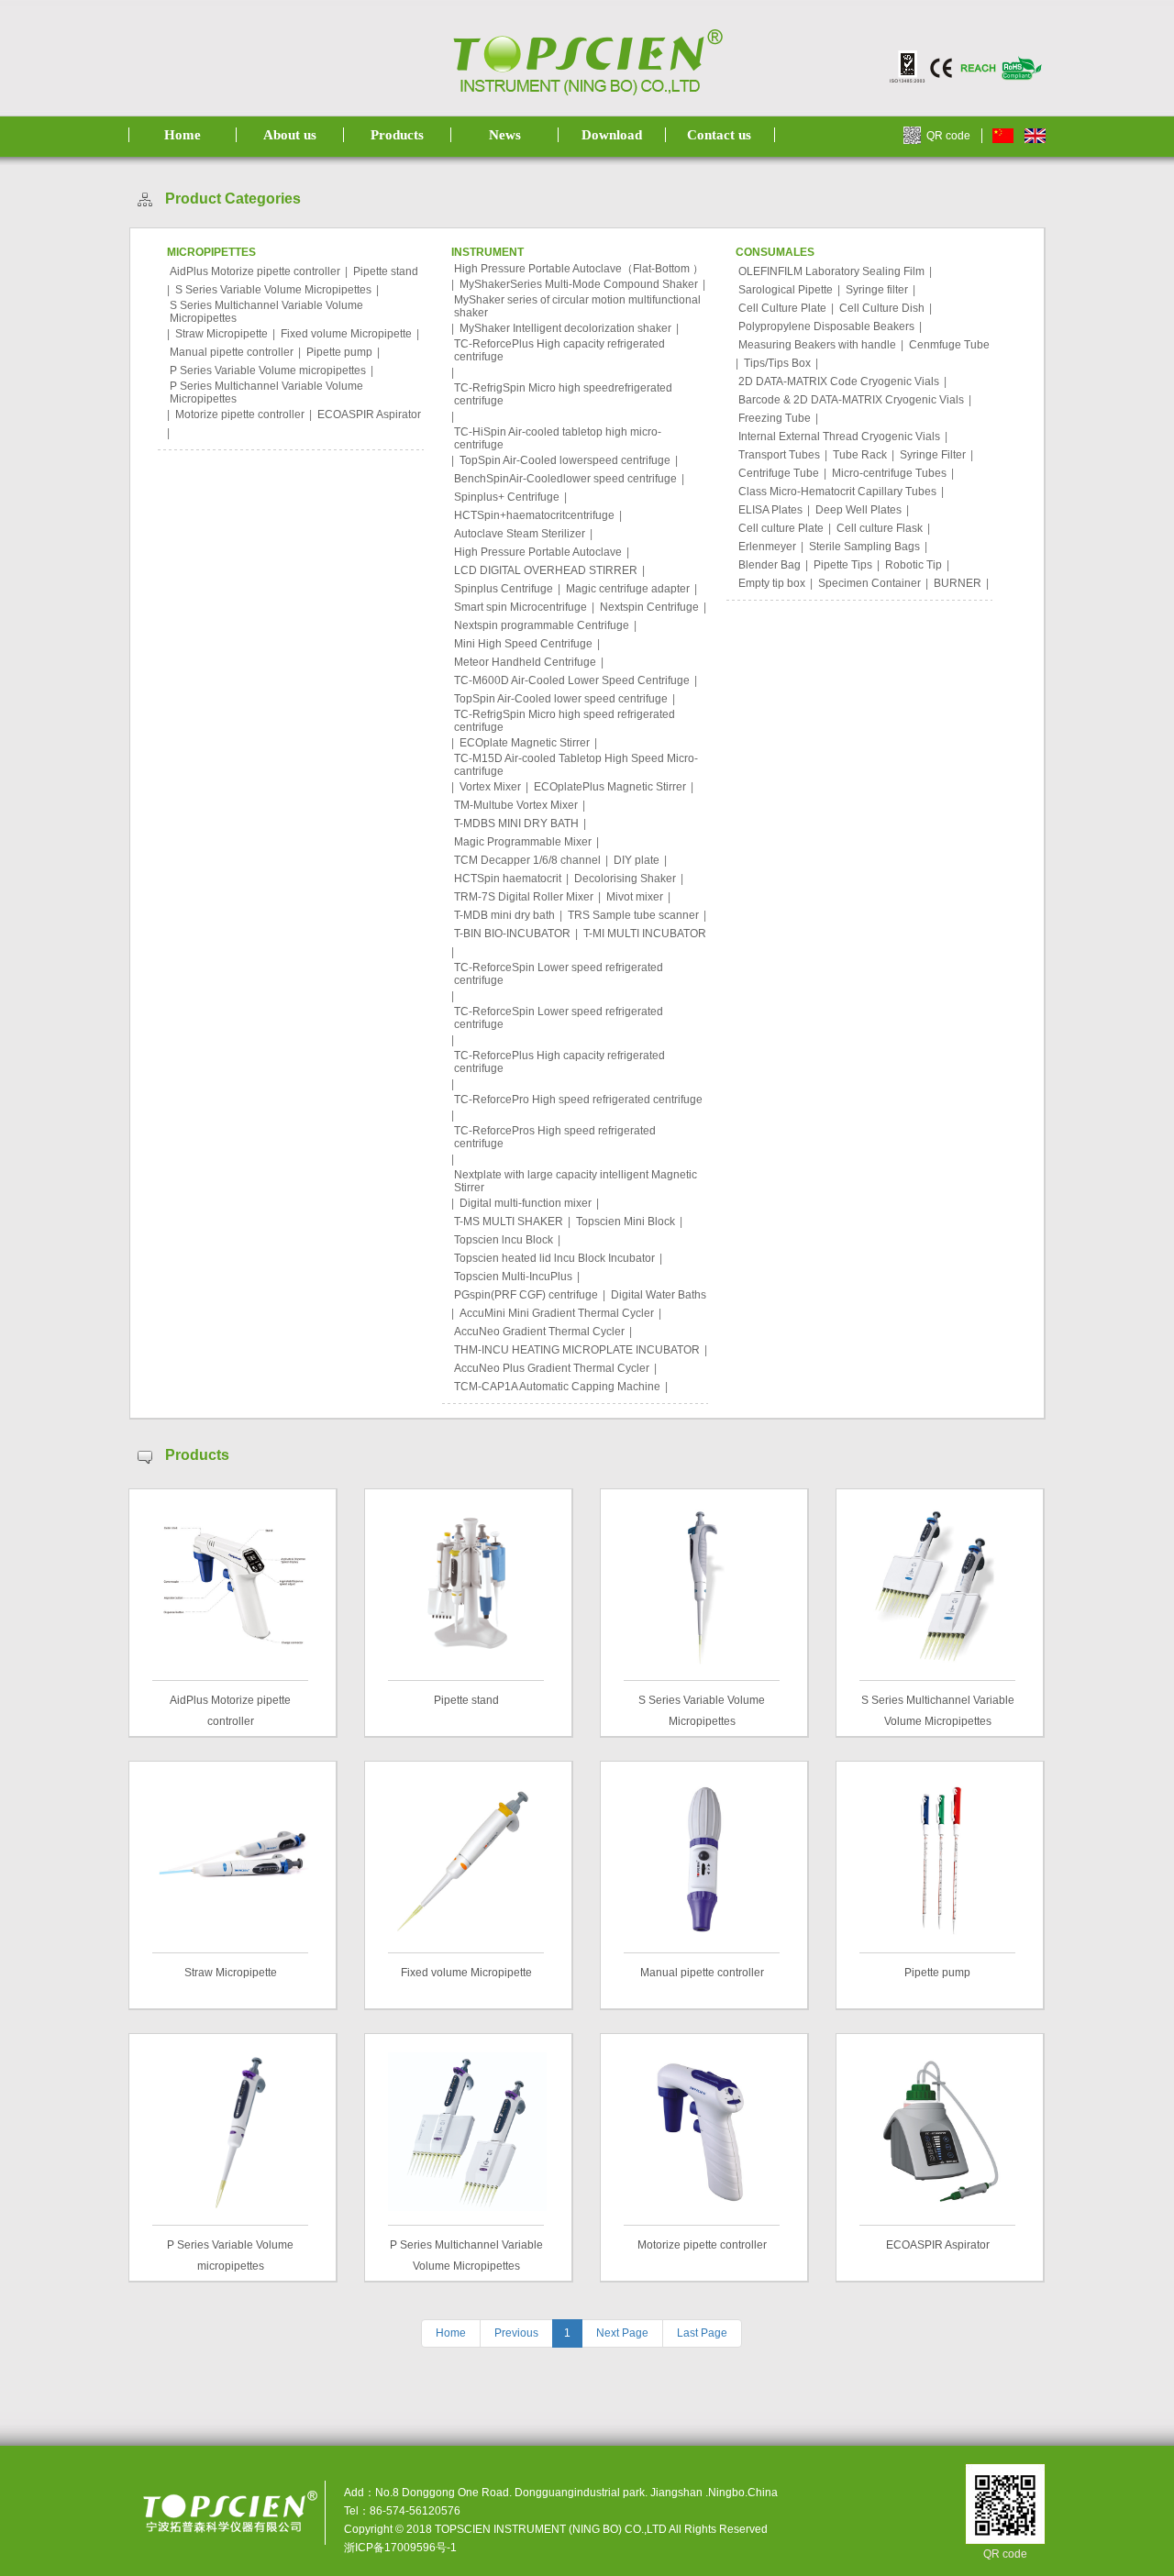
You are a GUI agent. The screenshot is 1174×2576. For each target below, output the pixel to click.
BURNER (958, 583)
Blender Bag (770, 565)
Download (612, 135)
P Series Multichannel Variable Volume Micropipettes (266, 392)
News (505, 135)
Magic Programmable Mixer (523, 842)
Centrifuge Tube (779, 473)
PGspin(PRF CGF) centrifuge (526, 1295)
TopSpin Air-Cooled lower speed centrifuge (561, 699)
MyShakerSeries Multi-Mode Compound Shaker (579, 284)
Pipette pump (339, 352)
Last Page (702, 2333)
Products (397, 135)
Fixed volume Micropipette (346, 334)
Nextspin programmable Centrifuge (542, 625)
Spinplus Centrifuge (504, 589)
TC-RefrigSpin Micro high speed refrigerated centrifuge (565, 721)
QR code (948, 136)
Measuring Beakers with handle (817, 345)
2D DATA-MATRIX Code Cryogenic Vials (839, 381)
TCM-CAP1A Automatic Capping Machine (557, 1387)
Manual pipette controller (232, 352)
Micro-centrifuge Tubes (889, 473)
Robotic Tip (914, 565)
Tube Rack (860, 455)
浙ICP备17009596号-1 (400, 2548)
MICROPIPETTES (211, 252)
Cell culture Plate (781, 528)
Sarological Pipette (786, 290)
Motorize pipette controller (240, 415)
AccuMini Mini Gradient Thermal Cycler (557, 1313)
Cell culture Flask (880, 528)
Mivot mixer (635, 897)
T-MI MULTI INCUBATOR (645, 934)
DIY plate (637, 860)
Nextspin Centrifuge (649, 607)
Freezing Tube (775, 418)
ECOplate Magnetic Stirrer (525, 743)
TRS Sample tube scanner (633, 915)
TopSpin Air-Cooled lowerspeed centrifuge (565, 460)
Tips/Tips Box (777, 363)
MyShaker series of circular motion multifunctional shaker (577, 306)
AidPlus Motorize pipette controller (255, 271)
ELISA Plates (770, 510)
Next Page (622, 2333)
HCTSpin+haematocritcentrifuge (534, 515)
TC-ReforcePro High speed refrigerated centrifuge (578, 1100)
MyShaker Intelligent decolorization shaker (565, 328)
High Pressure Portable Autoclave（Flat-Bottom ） (579, 269)
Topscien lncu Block (504, 1240)
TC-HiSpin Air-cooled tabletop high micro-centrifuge (558, 438)
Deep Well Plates (858, 510)
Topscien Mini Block (626, 1222)
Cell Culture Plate (782, 308)
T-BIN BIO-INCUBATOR (512, 934)
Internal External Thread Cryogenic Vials (839, 437)
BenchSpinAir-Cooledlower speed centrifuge (565, 479)
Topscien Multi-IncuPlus (513, 1277)
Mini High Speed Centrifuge (523, 644)
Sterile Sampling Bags (864, 547)
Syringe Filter (933, 455)
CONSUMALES (775, 252)
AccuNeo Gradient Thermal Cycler (539, 1332)
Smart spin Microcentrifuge (521, 607)
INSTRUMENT (487, 252)
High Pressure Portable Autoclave (538, 552)
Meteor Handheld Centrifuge (525, 662)
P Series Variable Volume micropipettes (268, 370)
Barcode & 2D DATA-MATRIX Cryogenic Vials (851, 400)
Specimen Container (869, 583)
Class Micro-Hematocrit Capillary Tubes (837, 492)
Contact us (719, 135)
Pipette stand (386, 271)
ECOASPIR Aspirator (369, 415)
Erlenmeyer (767, 547)
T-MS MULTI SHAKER (509, 1222)
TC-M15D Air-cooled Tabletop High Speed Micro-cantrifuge (576, 765)
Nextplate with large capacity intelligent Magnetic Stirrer (576, 1181)
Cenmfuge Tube (949, 345)
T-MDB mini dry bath (504, 915)
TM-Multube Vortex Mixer (516, 805)
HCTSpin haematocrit (508, 879)
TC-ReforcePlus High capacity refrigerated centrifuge (559, 350)
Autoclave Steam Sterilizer (520, 534)
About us (290, 135)
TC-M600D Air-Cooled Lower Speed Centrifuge (572, 680)
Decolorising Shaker (625, 879)
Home (183, 135)
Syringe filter (877, 290)
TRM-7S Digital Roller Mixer (524, 897)
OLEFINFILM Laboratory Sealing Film (831, 271)
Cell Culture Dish (882, 308)
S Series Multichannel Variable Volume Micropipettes (266, 312)
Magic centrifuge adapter (628, 589)
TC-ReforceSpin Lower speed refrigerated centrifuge (559, 974)
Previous (516, 2333)
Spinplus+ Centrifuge (507, 497)
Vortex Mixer (490, 787)
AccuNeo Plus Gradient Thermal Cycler (552, 1368)
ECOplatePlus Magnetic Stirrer (610, 787)
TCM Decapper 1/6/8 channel (527, 860)
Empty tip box (772, 583)
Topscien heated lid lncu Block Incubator (554, 1258)
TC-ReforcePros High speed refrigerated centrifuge (555, 1137)
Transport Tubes (779, 455)
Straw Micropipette (222, 334)
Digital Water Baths (659, 1295)
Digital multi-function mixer (526, 1203)
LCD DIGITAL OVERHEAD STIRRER (546, 570)
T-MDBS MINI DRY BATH (516, 824)
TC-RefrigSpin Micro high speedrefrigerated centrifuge (563, 394)
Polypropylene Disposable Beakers (826, 326)
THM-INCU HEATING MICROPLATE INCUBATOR (577, 1350)
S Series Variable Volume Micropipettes (273, 290)
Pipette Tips (843, 565)
